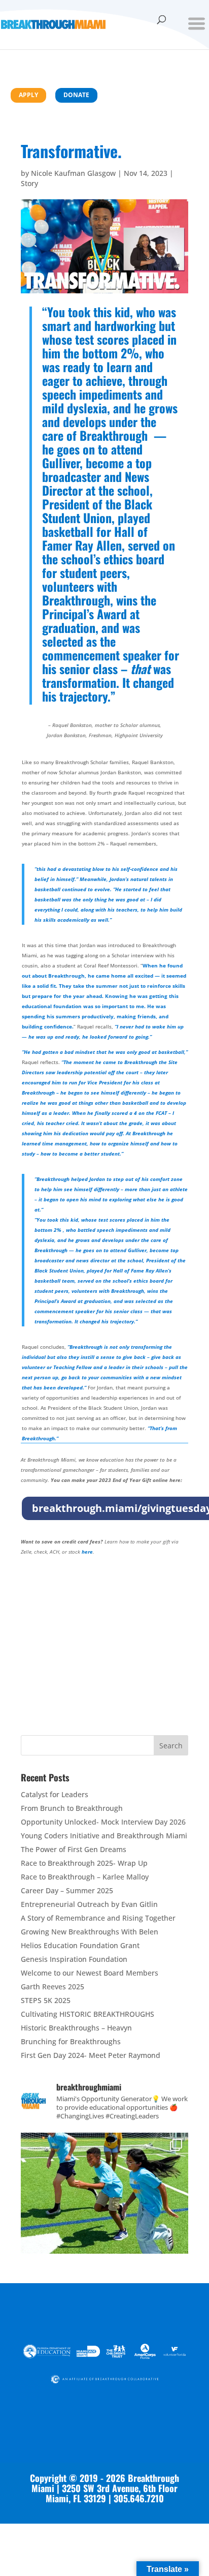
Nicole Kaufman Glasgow (73, 173)
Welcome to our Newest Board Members (90, 1973)
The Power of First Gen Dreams (74, 1849)
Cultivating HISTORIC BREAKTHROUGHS (88, 2014)
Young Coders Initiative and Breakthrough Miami (104, 1836)
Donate (76, 95)
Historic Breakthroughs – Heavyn (76, 2028)
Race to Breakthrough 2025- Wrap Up (84, 1863)
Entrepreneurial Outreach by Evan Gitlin (89, 1904)
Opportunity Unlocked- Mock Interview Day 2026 (103, 1822)
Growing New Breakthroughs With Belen (90, 1932)
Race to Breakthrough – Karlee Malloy (85, 1877)
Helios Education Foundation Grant (80, 1945)
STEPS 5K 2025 (46, 2000)
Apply (28, 95)
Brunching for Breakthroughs (71, 2041)
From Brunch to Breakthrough (72, 1808)
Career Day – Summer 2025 (67, 1890)
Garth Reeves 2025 (53, 1987)
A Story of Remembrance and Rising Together (98, 1918)
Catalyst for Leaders (55, 1794)
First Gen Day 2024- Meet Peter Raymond (91, 2055)
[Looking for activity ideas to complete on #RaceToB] (104, 2217)
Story (29, 183)
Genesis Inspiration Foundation (74, 1959)
